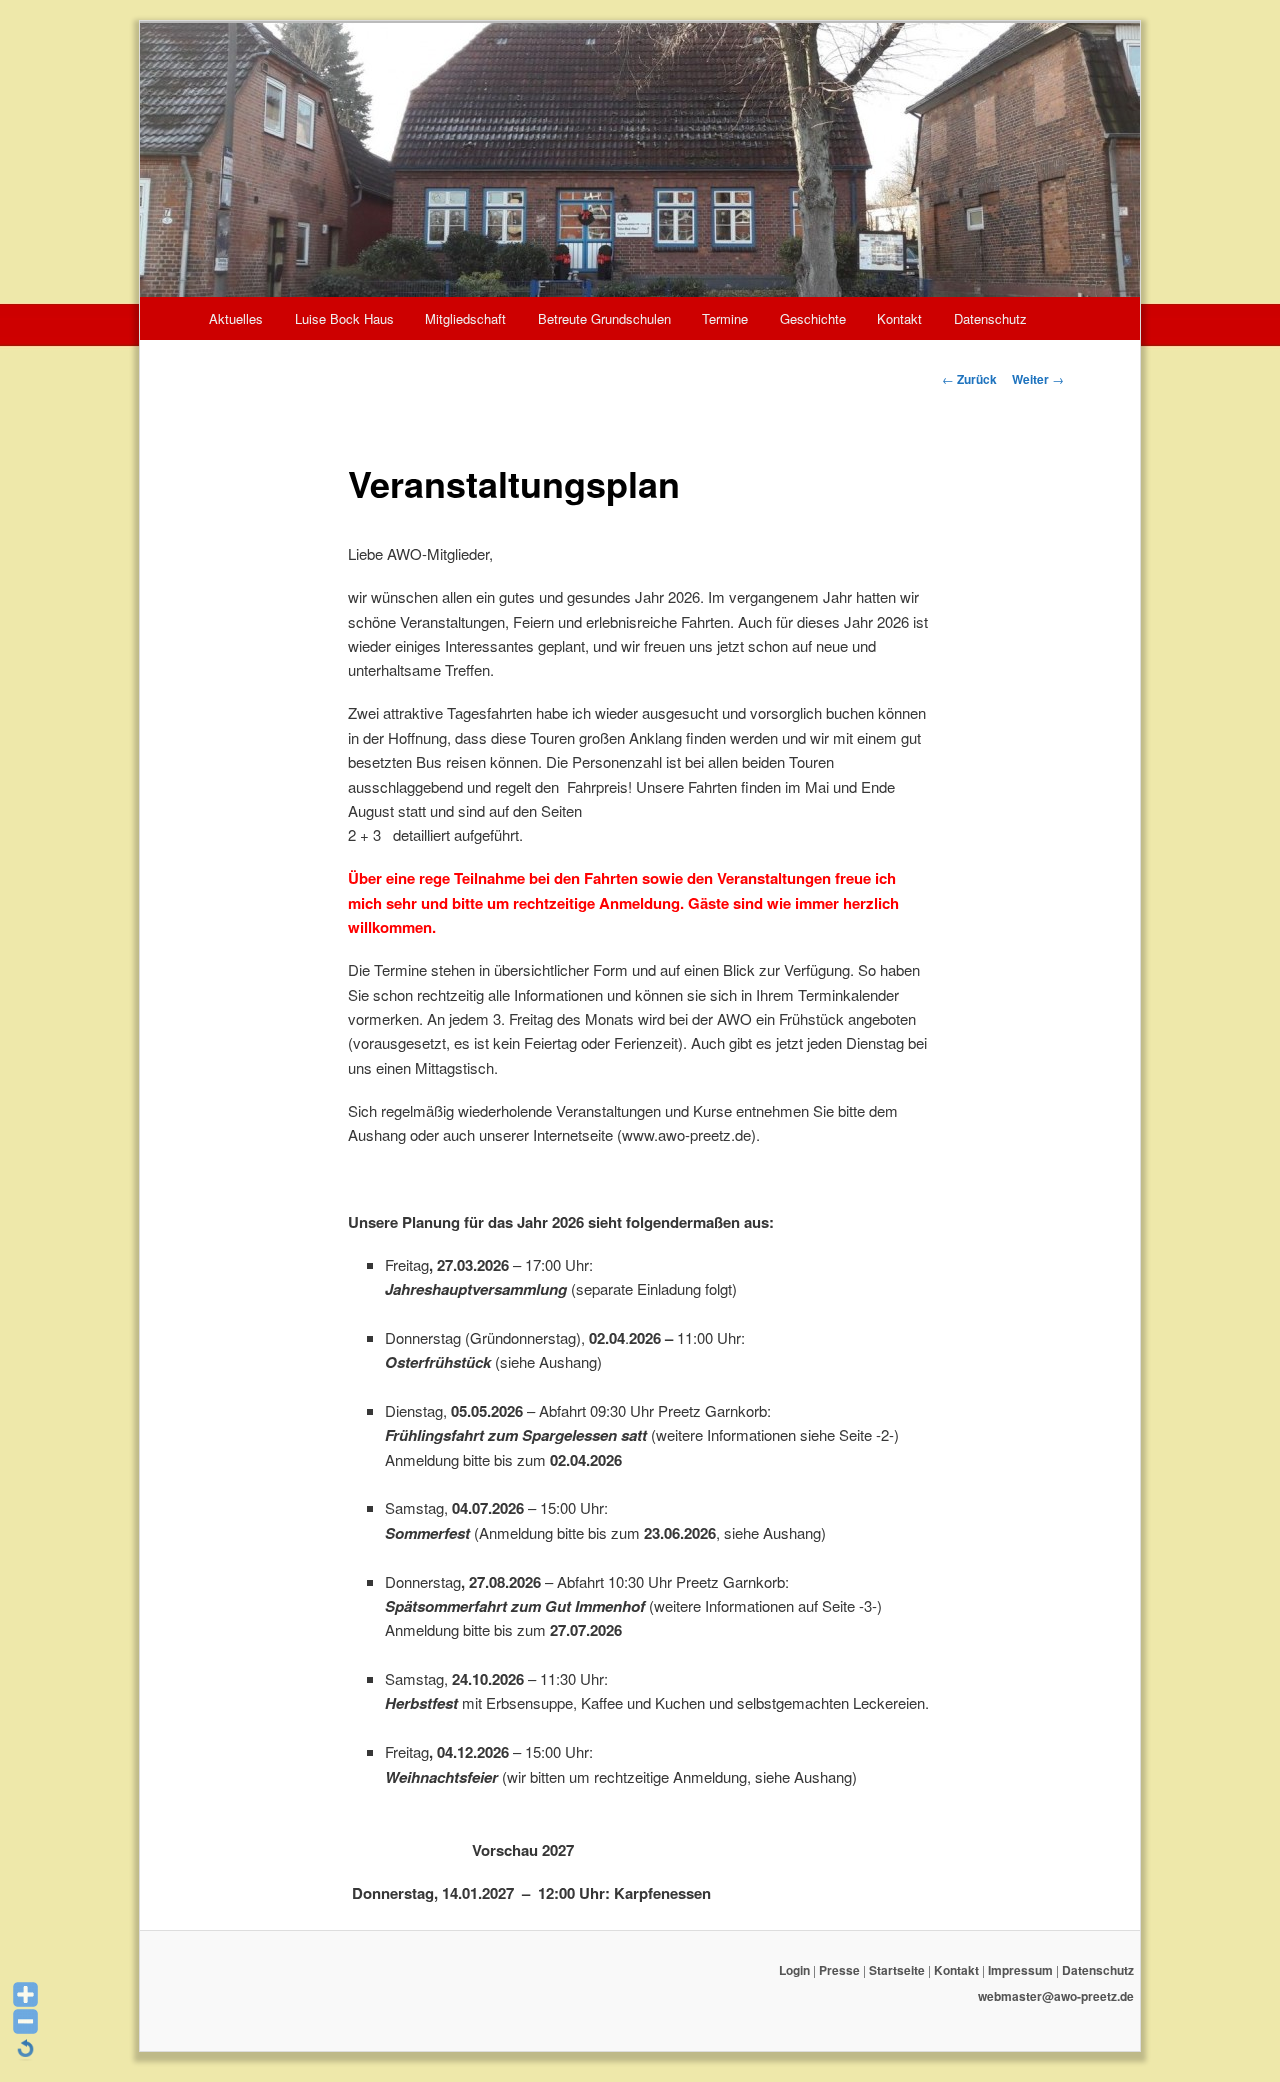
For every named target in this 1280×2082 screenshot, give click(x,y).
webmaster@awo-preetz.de (1056, 1996)
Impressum (1020, 1970)
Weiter (1038, 379)
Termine (725, 318)
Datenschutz (990, 318)
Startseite (897, 1970)
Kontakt (899, 318)
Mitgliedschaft (465, 318)
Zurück (969, 379)
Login (794, 1970)
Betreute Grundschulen (604, 318)
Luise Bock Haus (344, 318)
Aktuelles (236, 318)
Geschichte (813, 318)
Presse (839, 1970)
